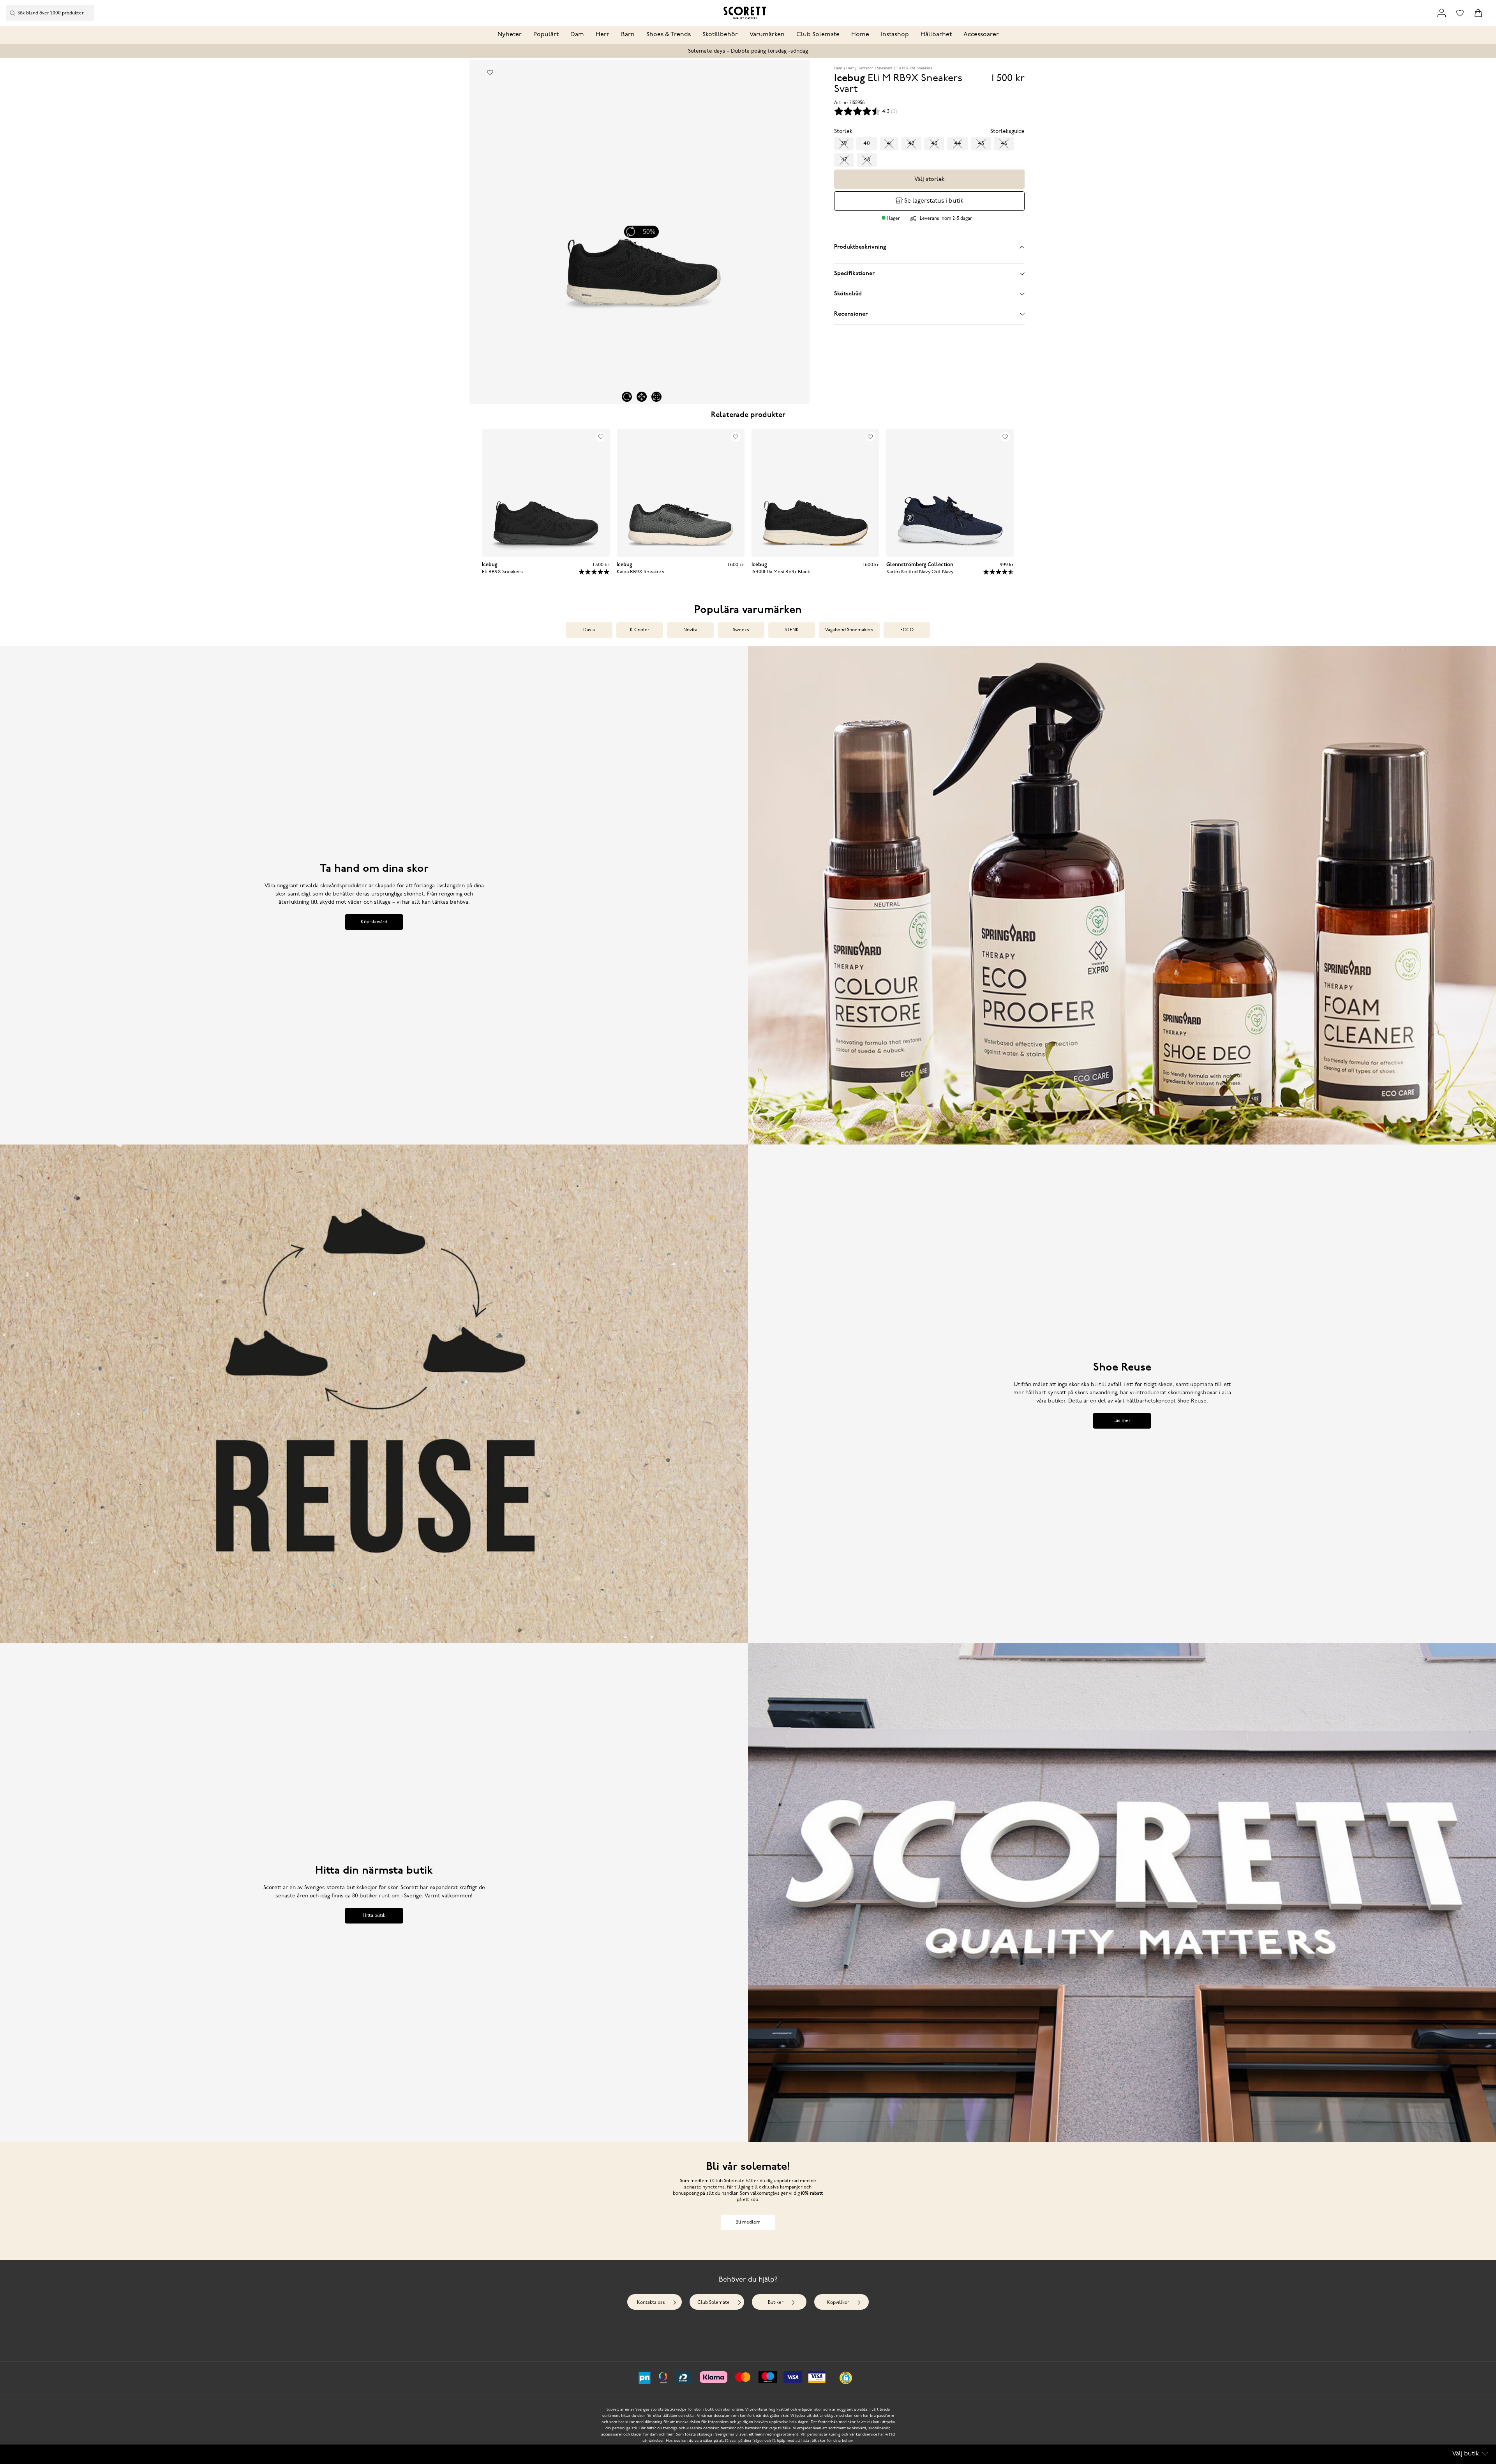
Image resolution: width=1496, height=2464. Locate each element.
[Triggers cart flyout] (1478, 13)
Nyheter (510, 35)
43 (934, 144)
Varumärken (767, 35)
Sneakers (885, 68)
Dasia (589, 630)
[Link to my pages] (1442, 13)
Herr (602, 35)
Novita (690, 630)
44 (958, 144)
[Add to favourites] (490, 72)
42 (911, 144)
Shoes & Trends (669, 35)
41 (889, 144)
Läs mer (1122, 1421)
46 (1004, 144)
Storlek (843, 132)
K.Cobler (640, 630)
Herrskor (865, 68)
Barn (628, 35)
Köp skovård (374, 922)
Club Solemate (818, 35)
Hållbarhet (936, 35)
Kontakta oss (651, 2303)
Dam (577, 35)
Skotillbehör (720, 35)
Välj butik (1466, 2454)
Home (860, 35)
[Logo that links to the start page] (745, 13)
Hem (838, 68)
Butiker (776, 2303)
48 (867, 160)
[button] (846, 2378)
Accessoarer (981, 35)
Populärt (546, 35)
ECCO (907, 630)
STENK (792, 630)
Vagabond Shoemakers (849, 630)
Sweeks (741, 630)
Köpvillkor (838, 2303)
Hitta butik (374, 1916)
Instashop (895, 35)
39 (844, 144)
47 (844, 160)
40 (867, 144)
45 (981, 144)
